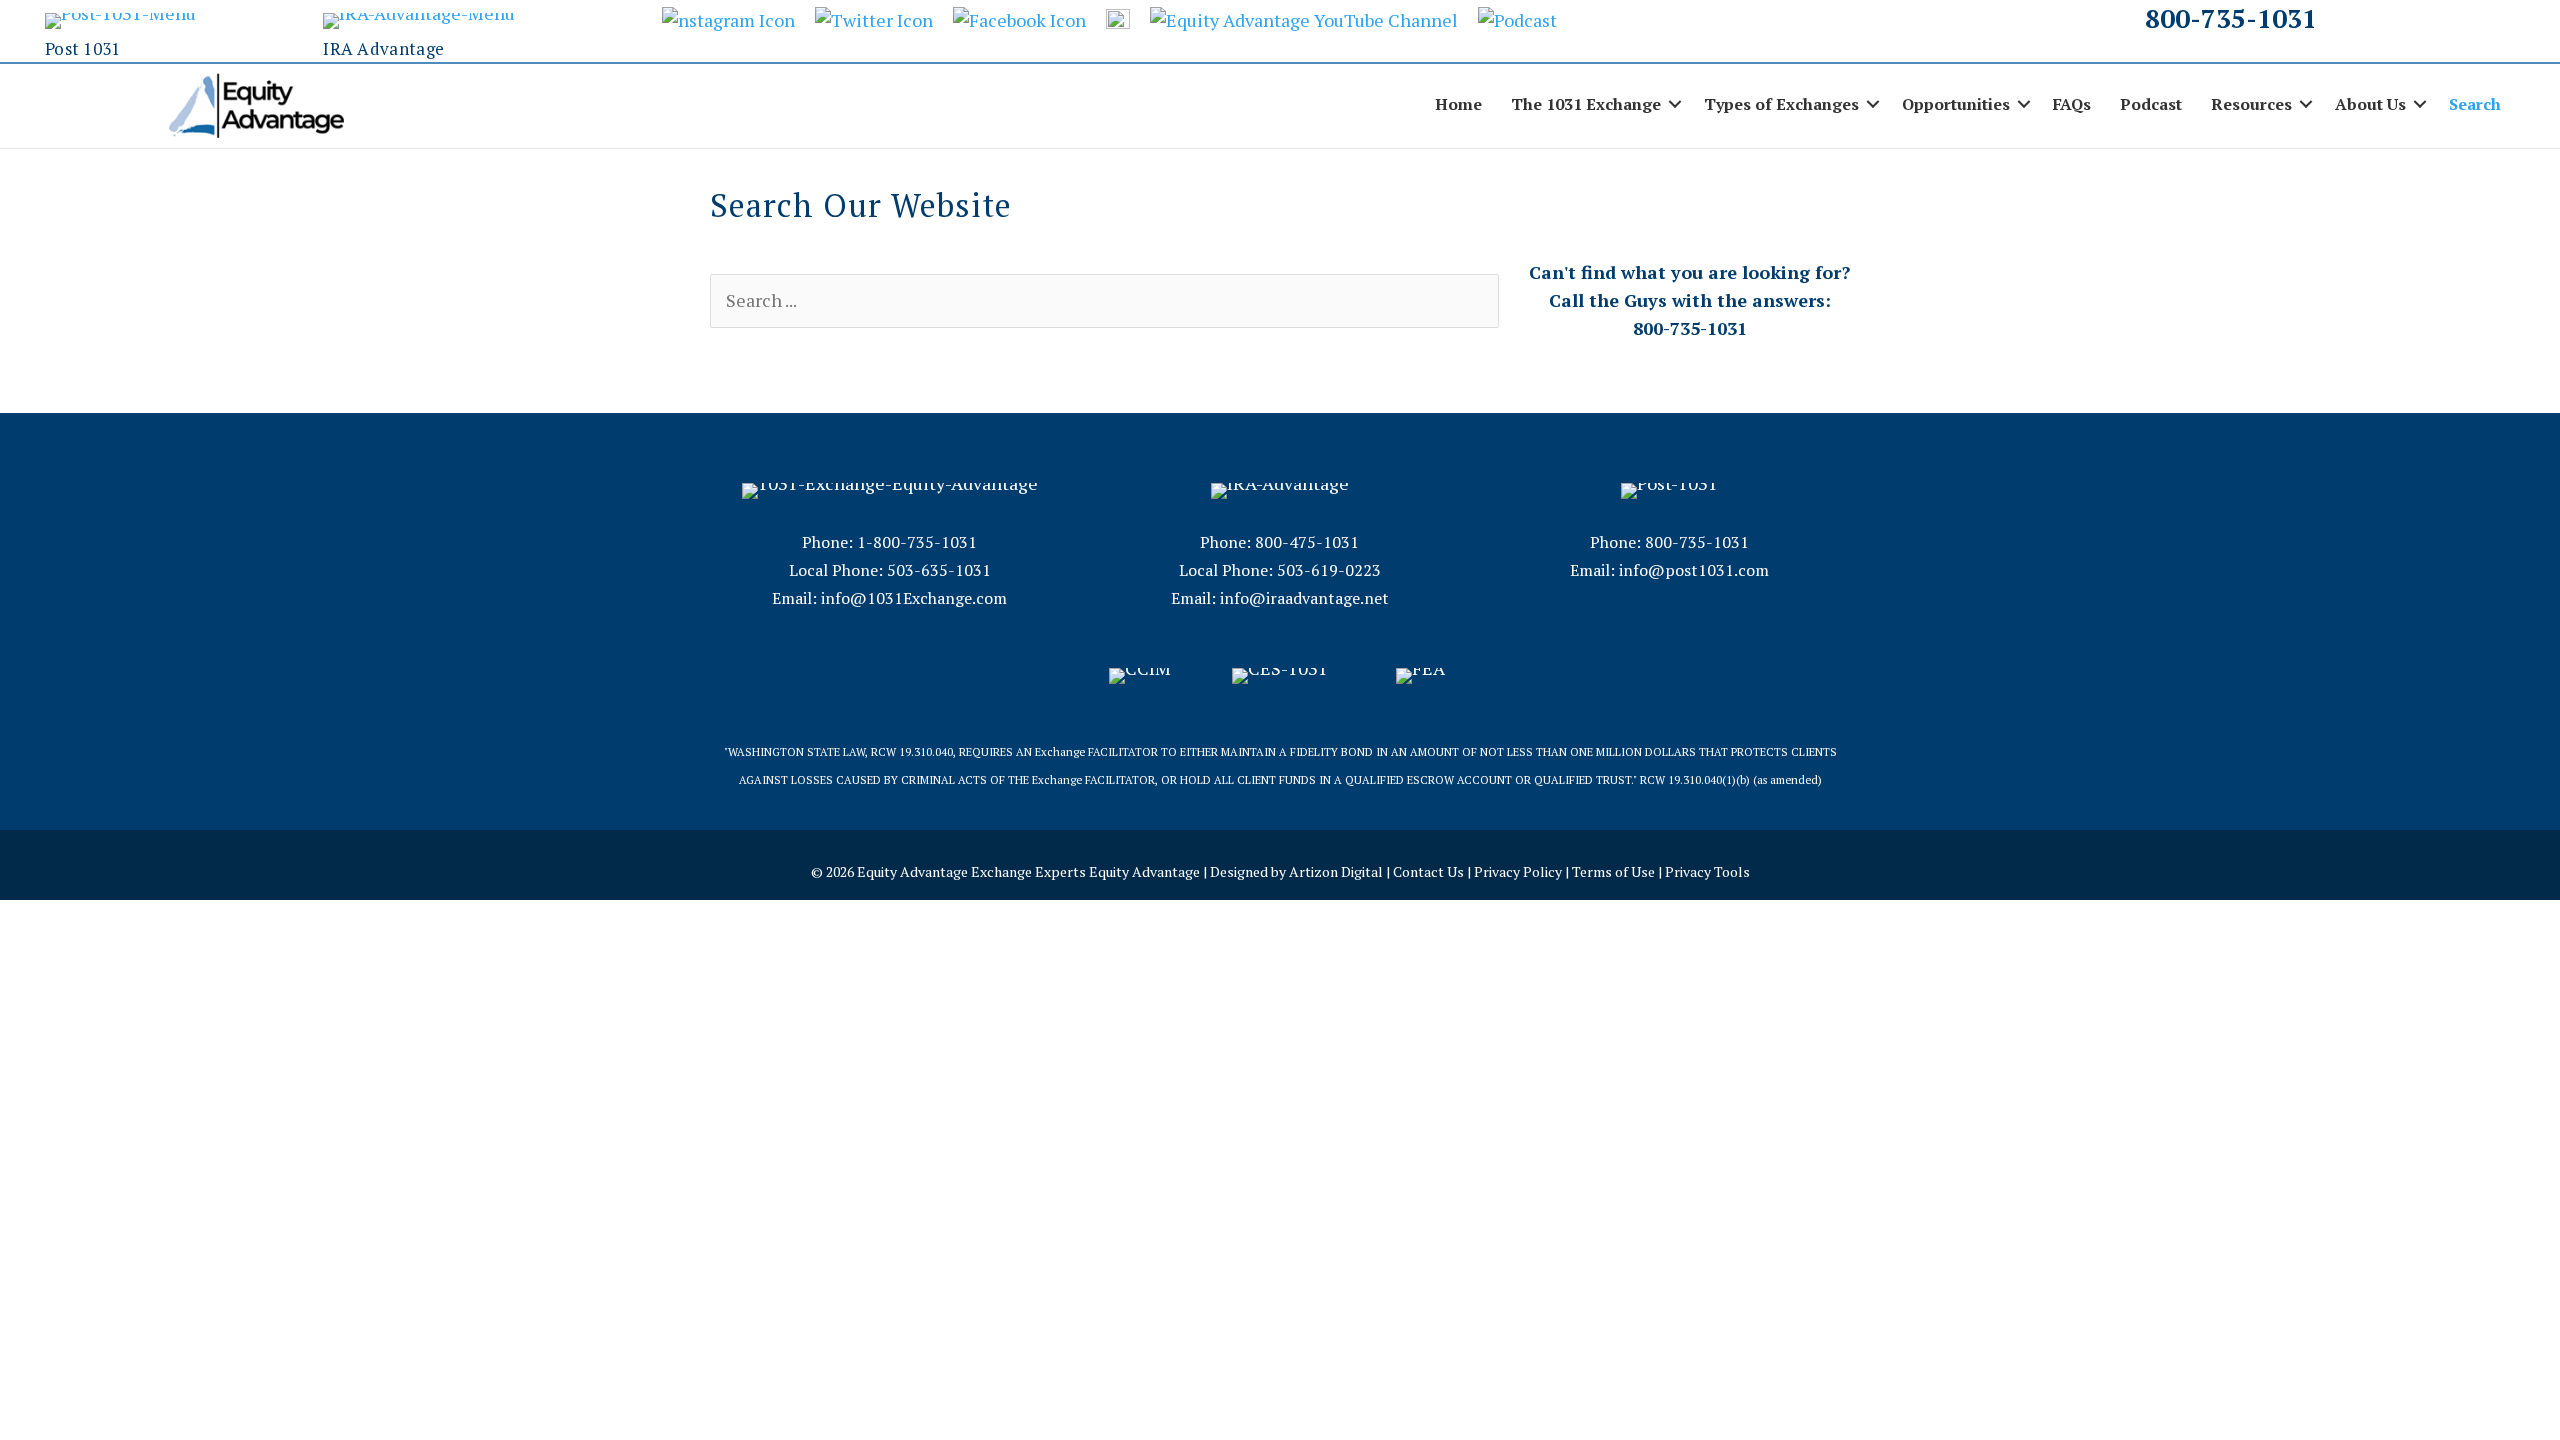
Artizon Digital (1336, 871)
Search (2475, 104)
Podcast (2151, 104)
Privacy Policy (1518, 871)
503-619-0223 (1329, 570)
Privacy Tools (1707, 871)
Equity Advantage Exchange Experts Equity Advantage (1028, 871)
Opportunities (1956, 104)
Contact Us (1428, 871)
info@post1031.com (1694, 570)
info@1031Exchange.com (914, 598)
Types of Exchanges (1781, 104)
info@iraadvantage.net (1304, 598)
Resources (2251, 104)
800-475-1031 (1307, 542)
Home (1458, 104)
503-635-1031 (939, 570)
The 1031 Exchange (1586, 104)
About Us (2370, 104)
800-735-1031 (2231, 18)
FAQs (2072, 104)
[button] (1675, 104)
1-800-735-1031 (917, 542)
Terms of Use (1613, 871)
